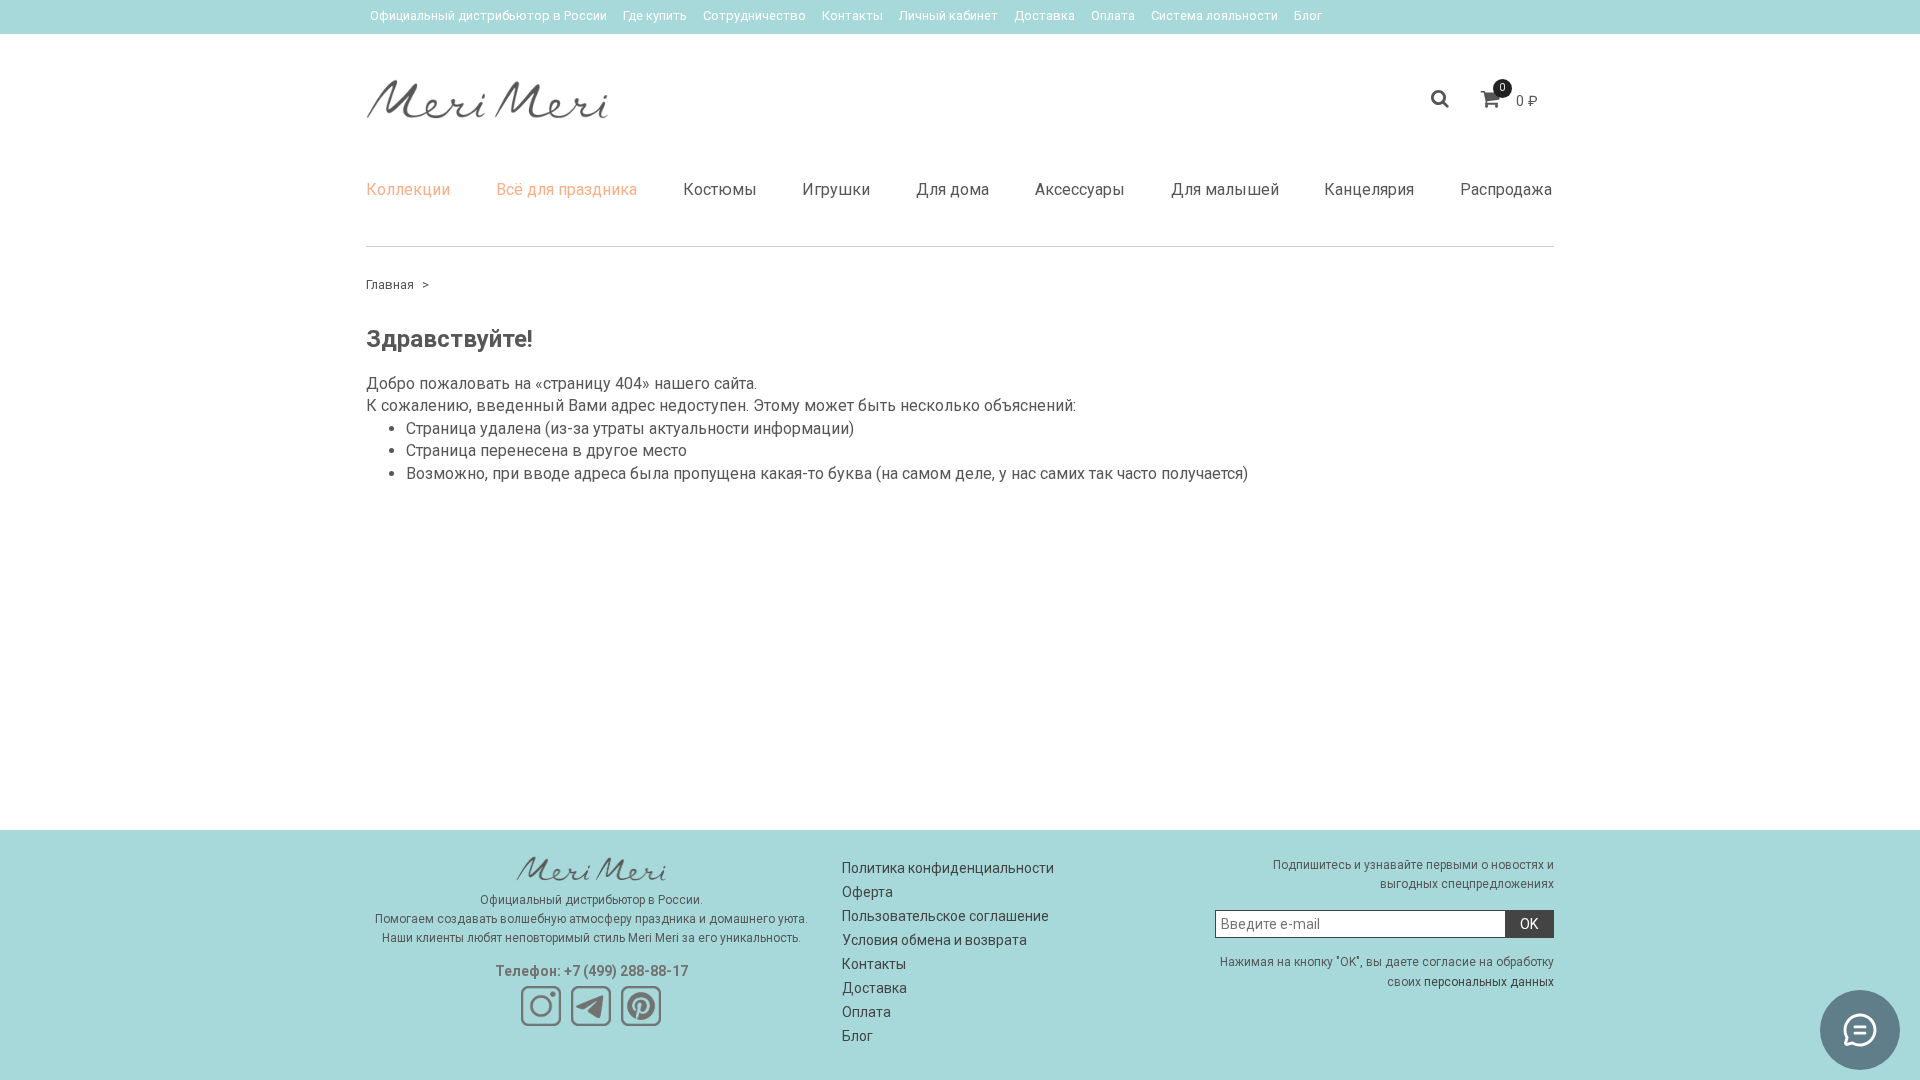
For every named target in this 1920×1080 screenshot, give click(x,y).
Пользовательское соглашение (945, 916)
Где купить (655, 15)
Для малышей (1225, 189)
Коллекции (408, 189)
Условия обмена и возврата (934, 940)
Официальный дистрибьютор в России (488, 15)
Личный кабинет (948, 15)
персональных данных (1489, 982)
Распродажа (1506, 189)
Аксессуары (1080, 189)
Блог (1308, 15)
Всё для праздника (566, 189)
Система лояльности (1214, 15)
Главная (390, 284)
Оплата (1113, 15)
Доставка (1044, 15)
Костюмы (720, 189)
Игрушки (836, 189)
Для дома (952, 189)
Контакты (852, 15)
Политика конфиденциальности (948, 868)
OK (1529, 924)
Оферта (867, 892)
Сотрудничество (754, 15)
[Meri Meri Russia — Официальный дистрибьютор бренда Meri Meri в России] (487, 94)
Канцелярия (1369, 189)
